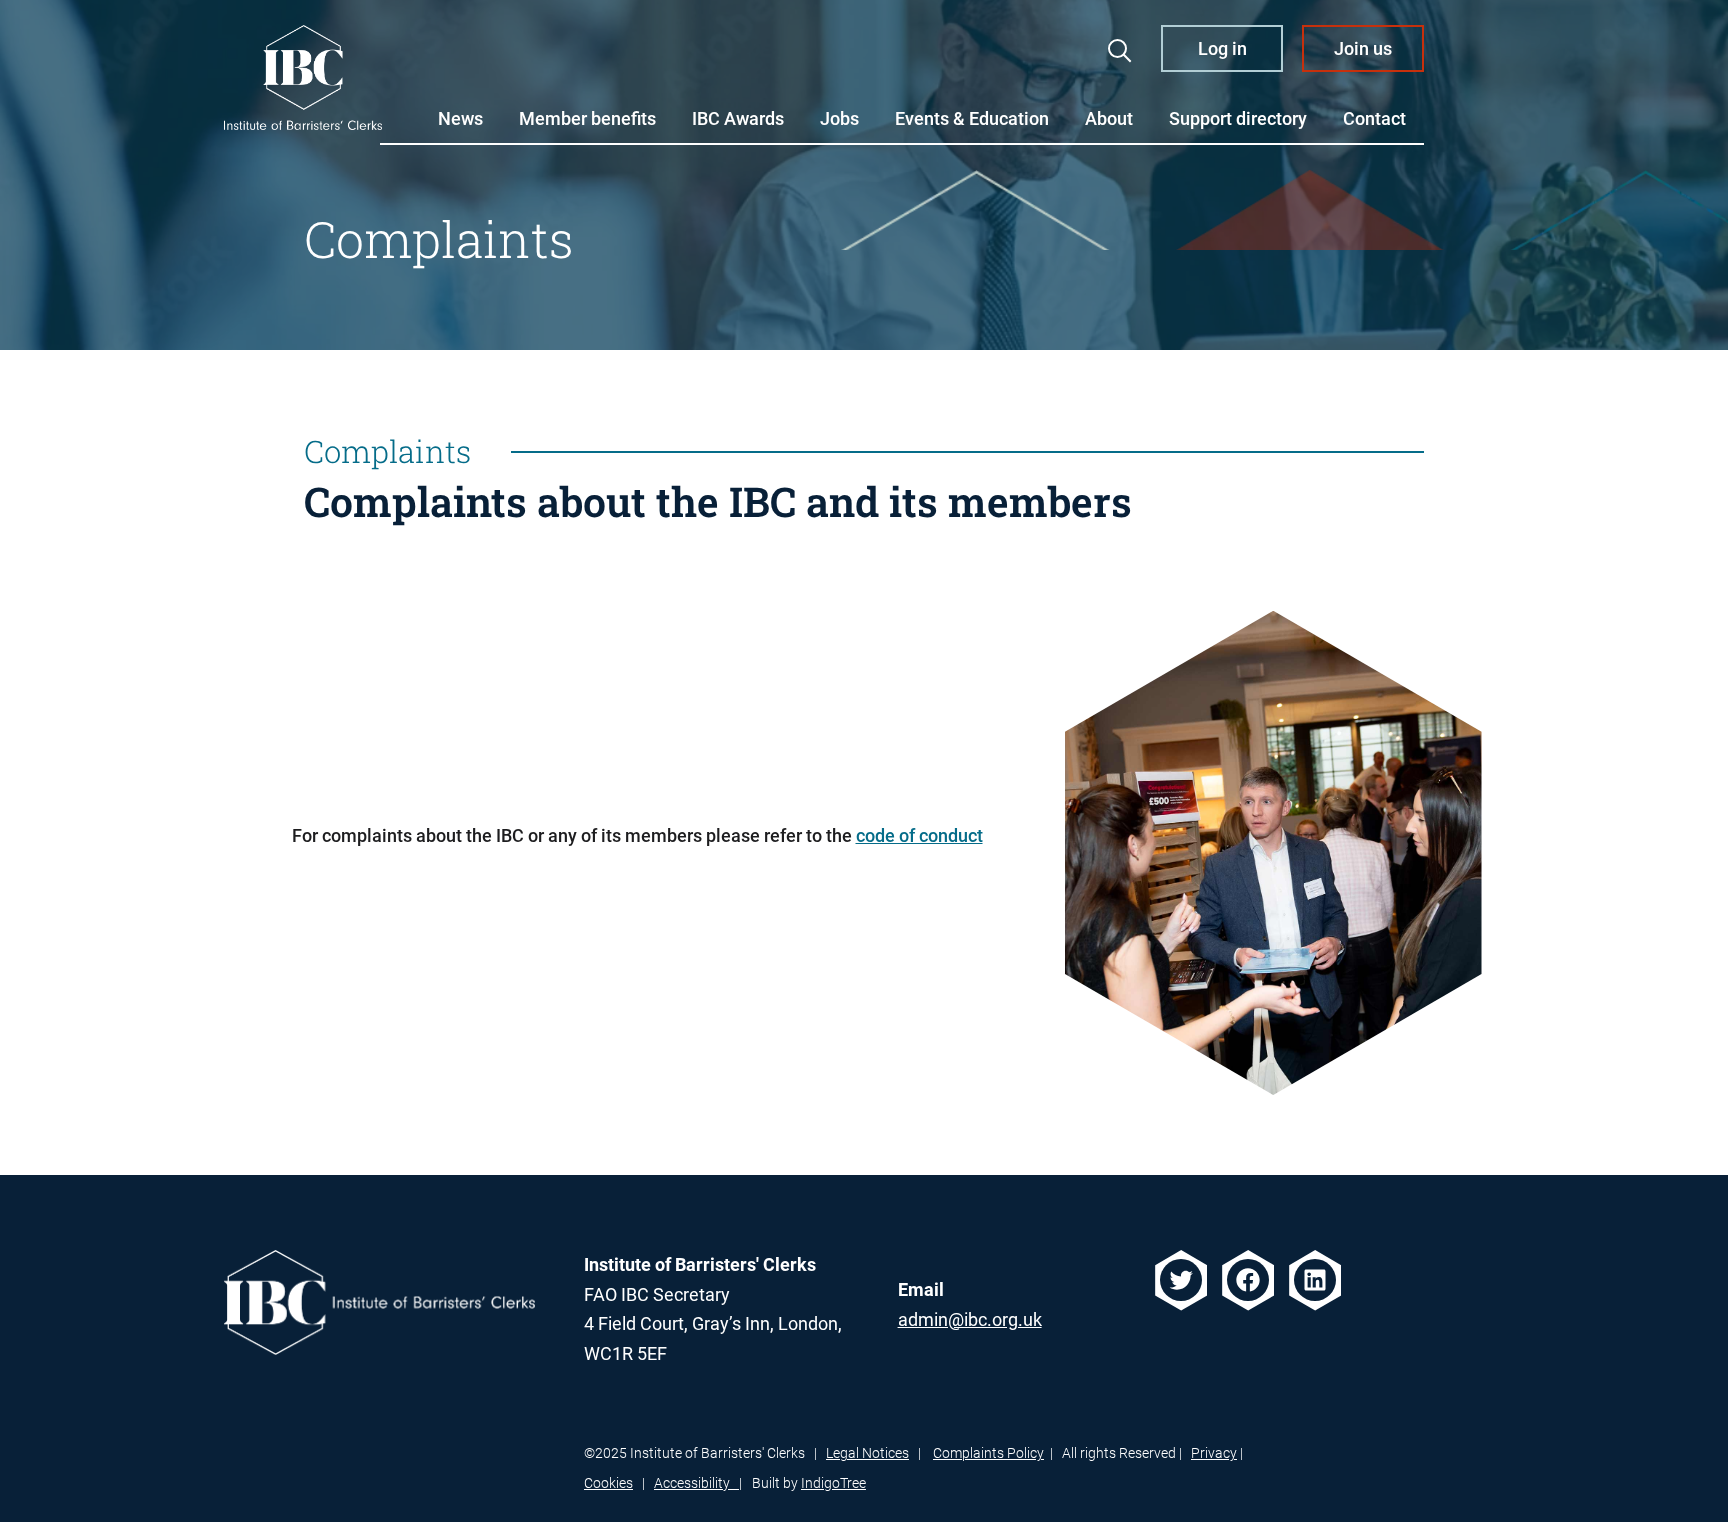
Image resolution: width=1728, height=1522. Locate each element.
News (460, 118)
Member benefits (587, 118)
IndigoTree (833, 1483)
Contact (1374, 118)
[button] (1120, 50)
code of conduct (919, 835)
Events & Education (972, 118)
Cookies (608, 1483)
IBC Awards (738, 118)
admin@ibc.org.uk (970, 1319)
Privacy (1214, 1453)
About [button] (1109, 118)
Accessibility (696, 1483)
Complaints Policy (988, 1453)
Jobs (839, 118)
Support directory (1238, 118)
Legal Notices (867, 1453)
